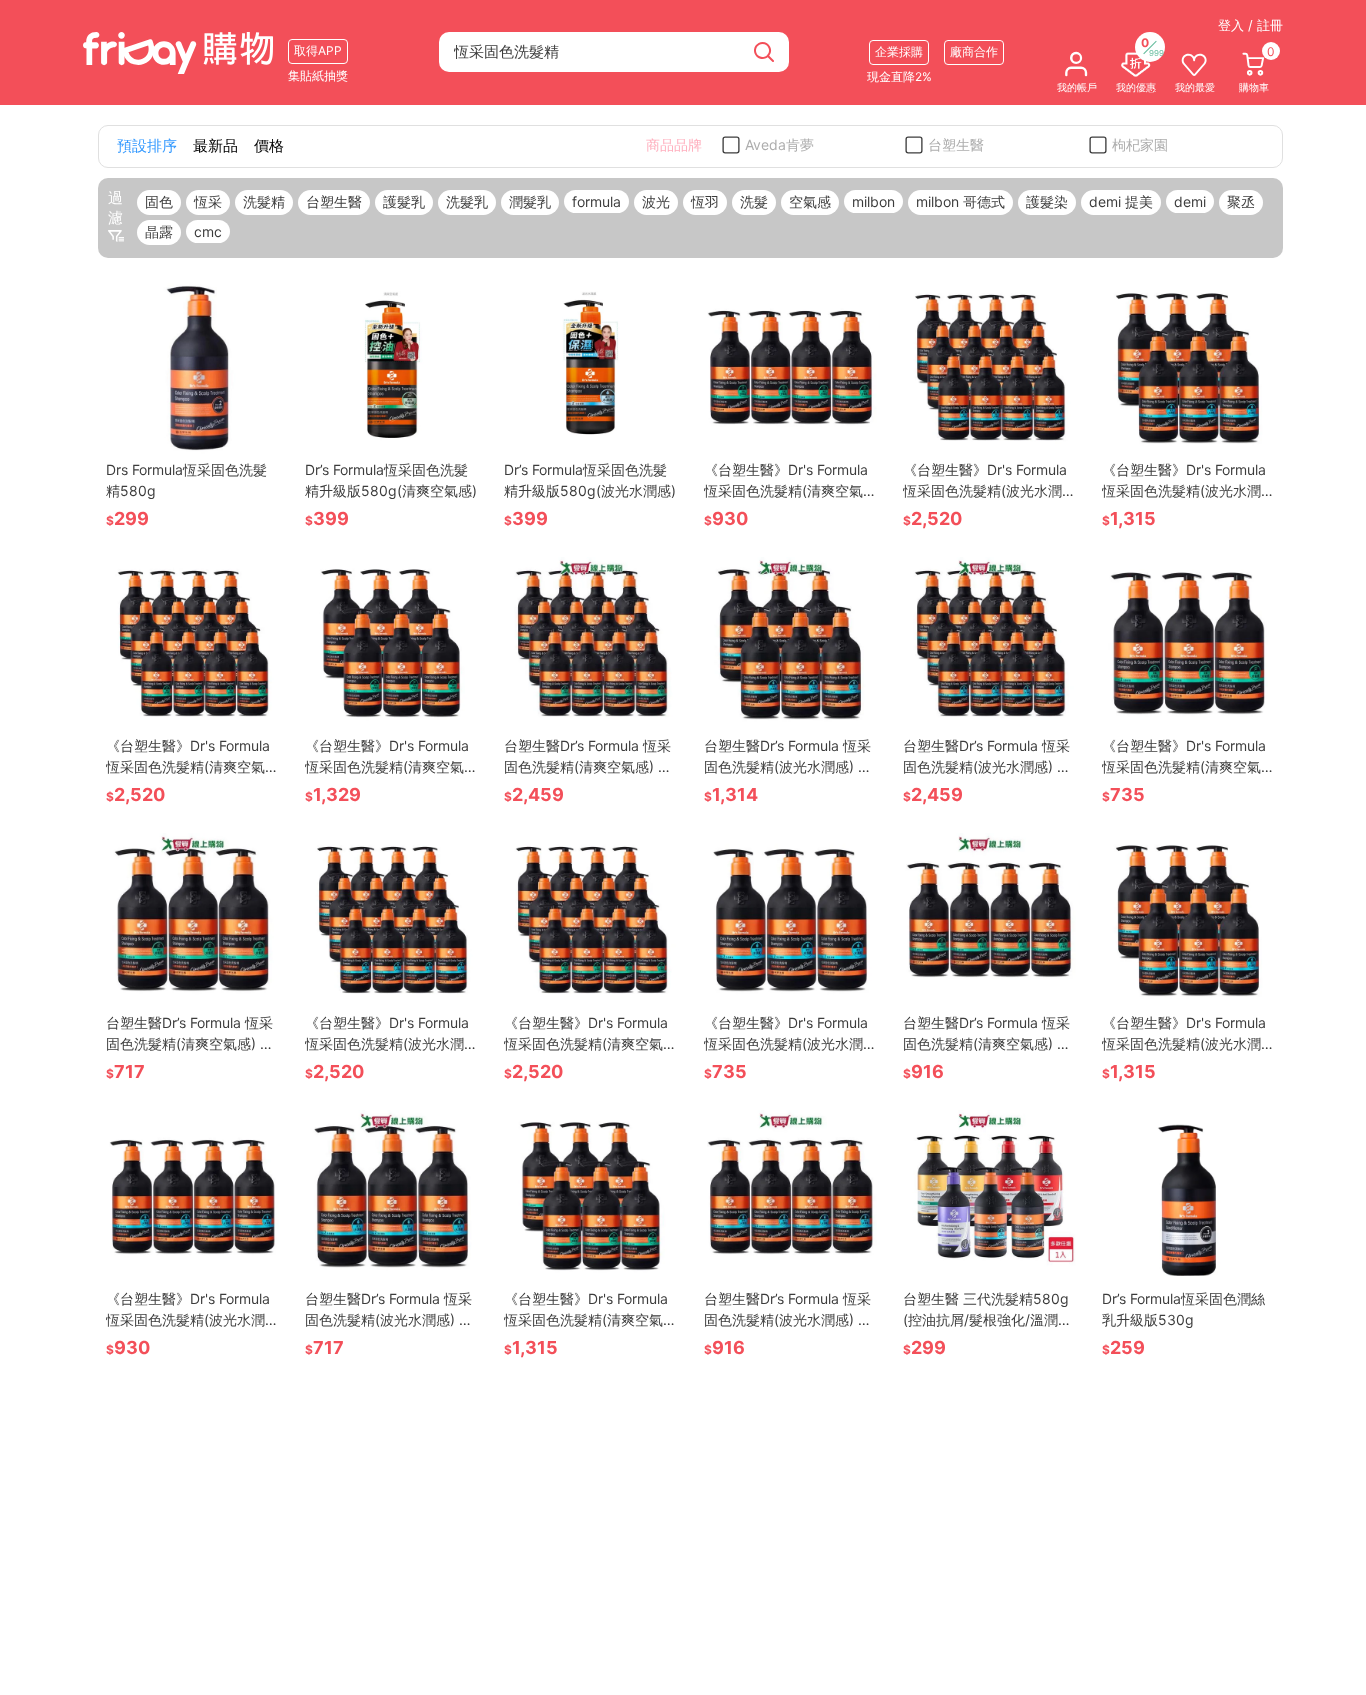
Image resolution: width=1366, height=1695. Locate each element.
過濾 (115, 207)
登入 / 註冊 (1250, 25)
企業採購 (899, 51)
